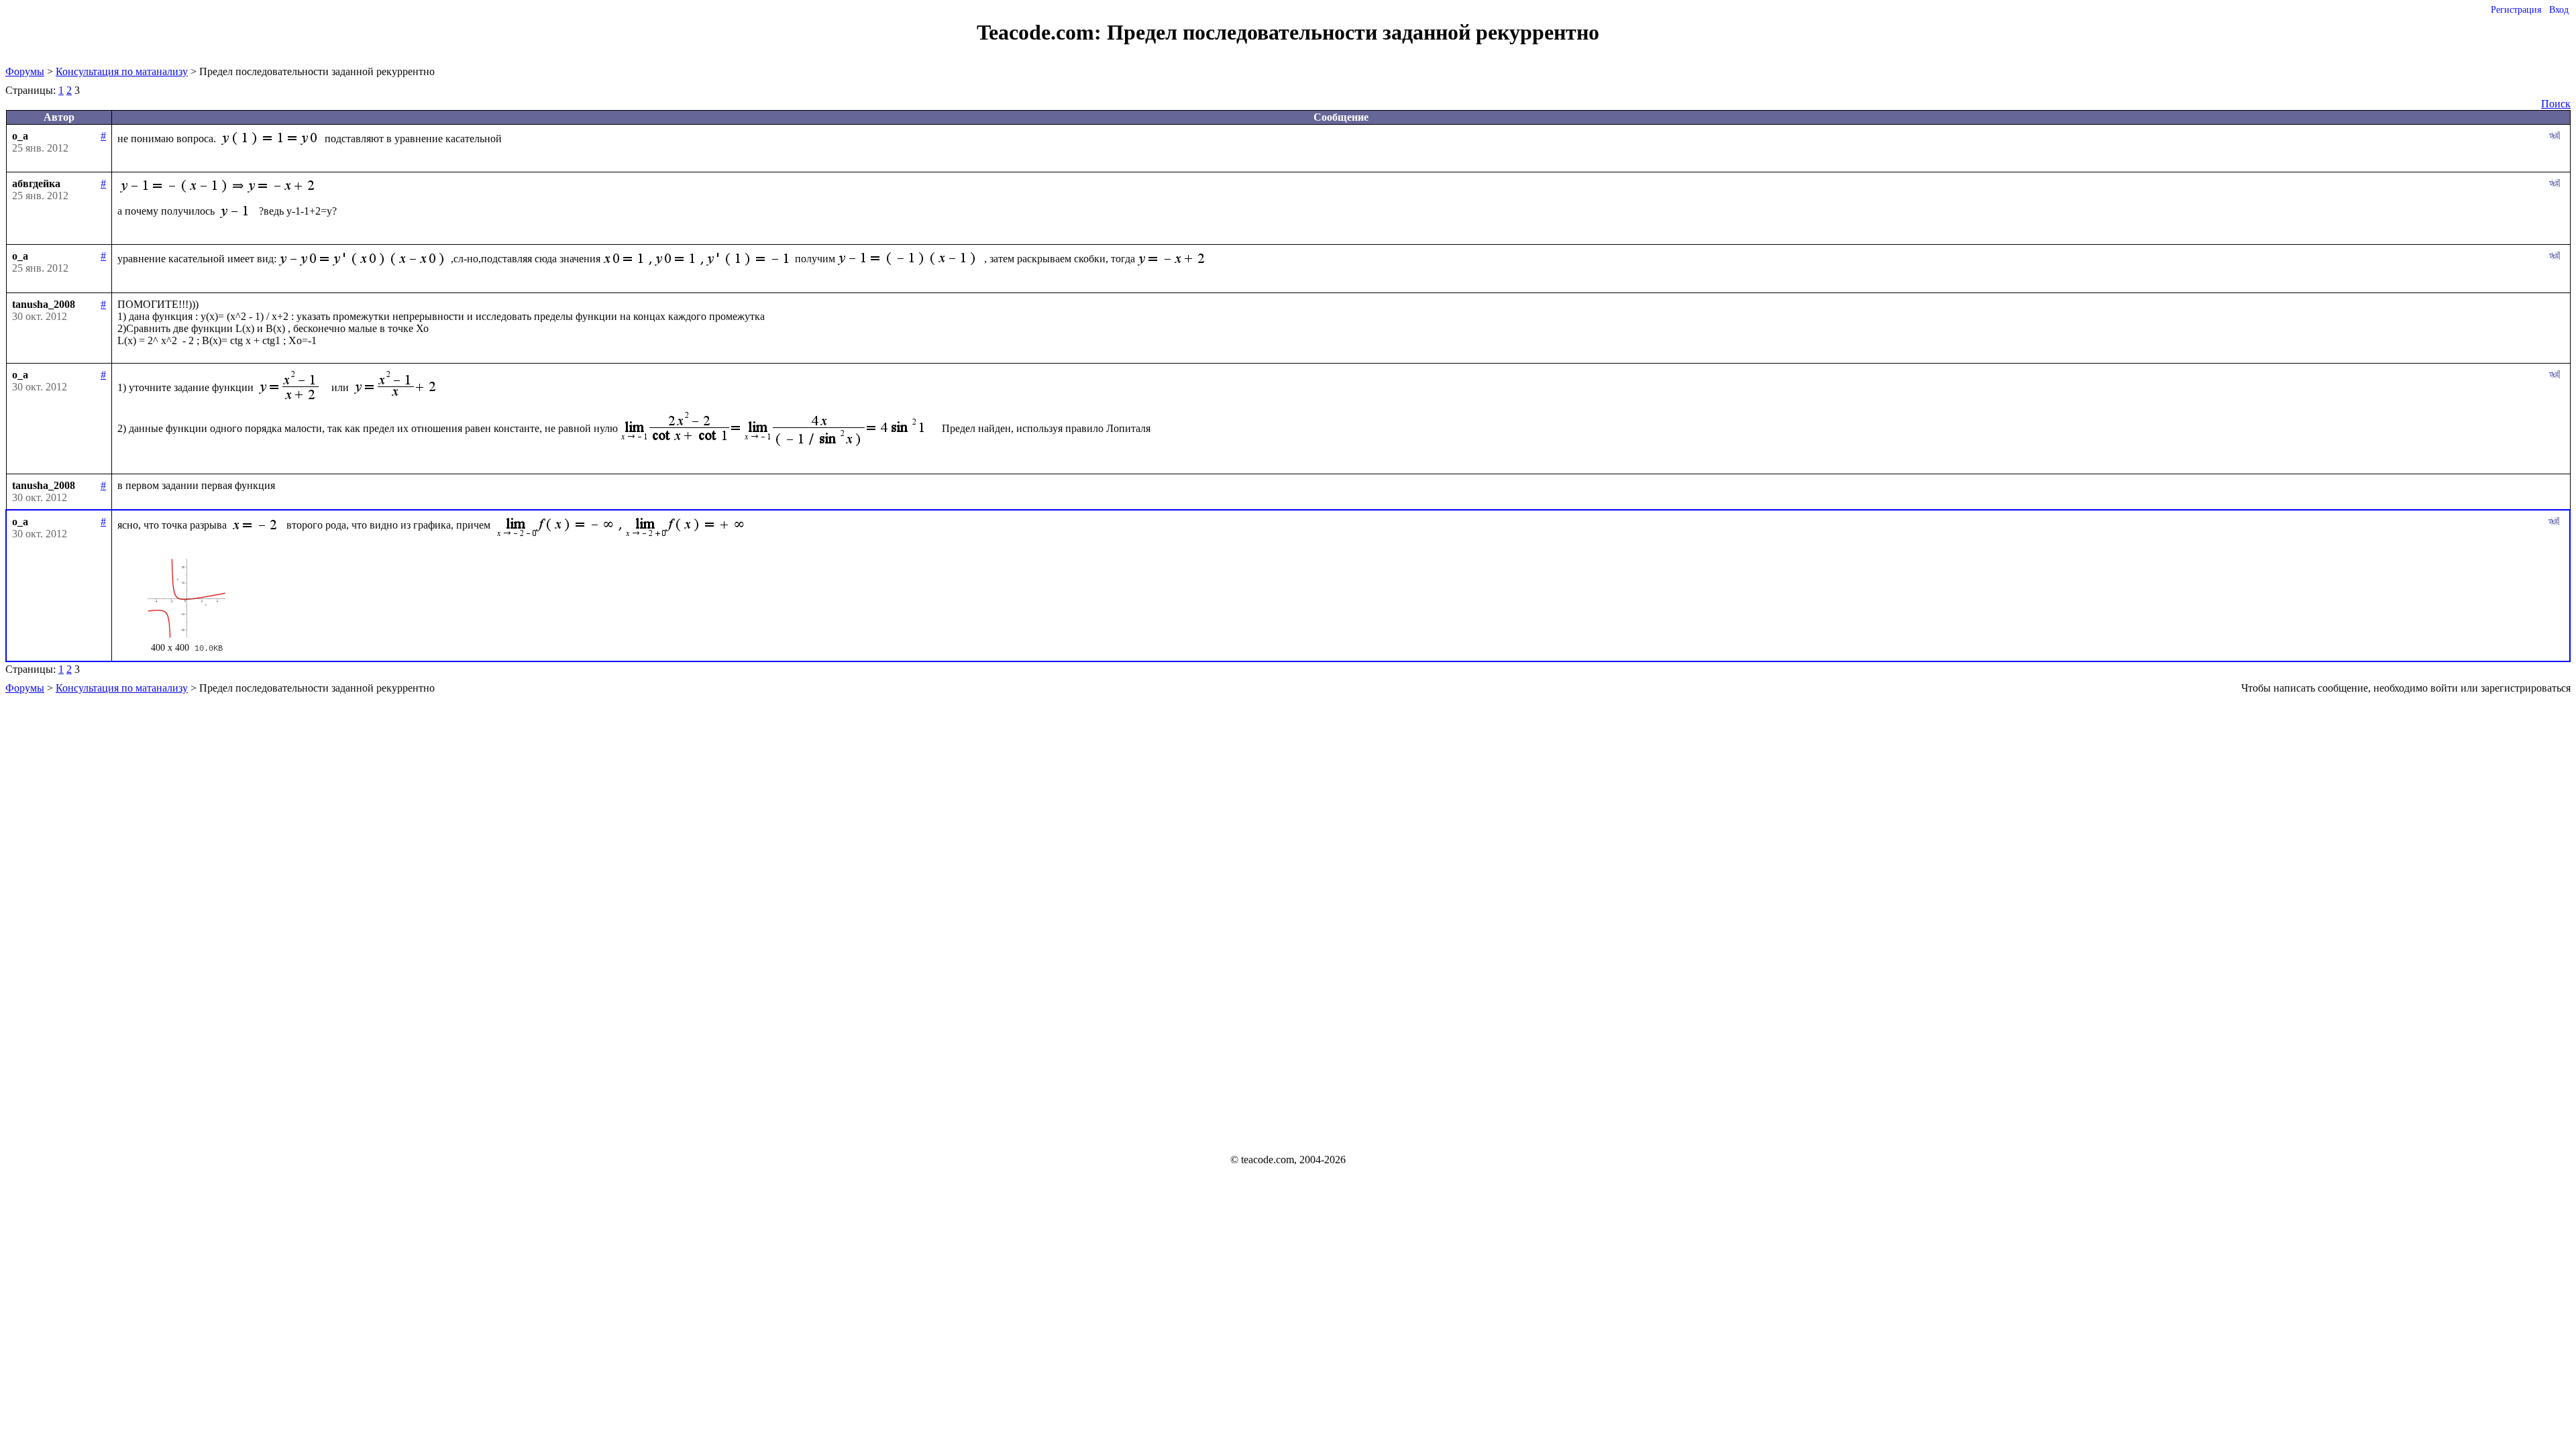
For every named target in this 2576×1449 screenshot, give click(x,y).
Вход (2559, 10)
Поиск (2556, 104)
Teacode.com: (1042, 32)
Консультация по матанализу (122, 71)
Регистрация (2516, 10)
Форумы (25, 71)
